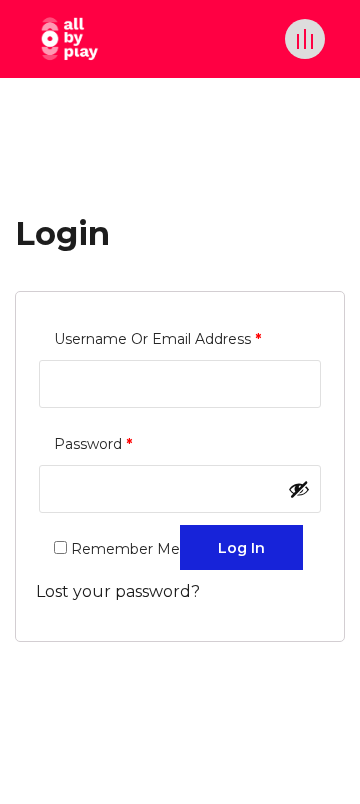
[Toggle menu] (305, 39)
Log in (241, 548)
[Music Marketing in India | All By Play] (70, 39)
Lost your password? (118, 591)
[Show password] (299, 489)
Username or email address (157, 338)
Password (93, 443)
